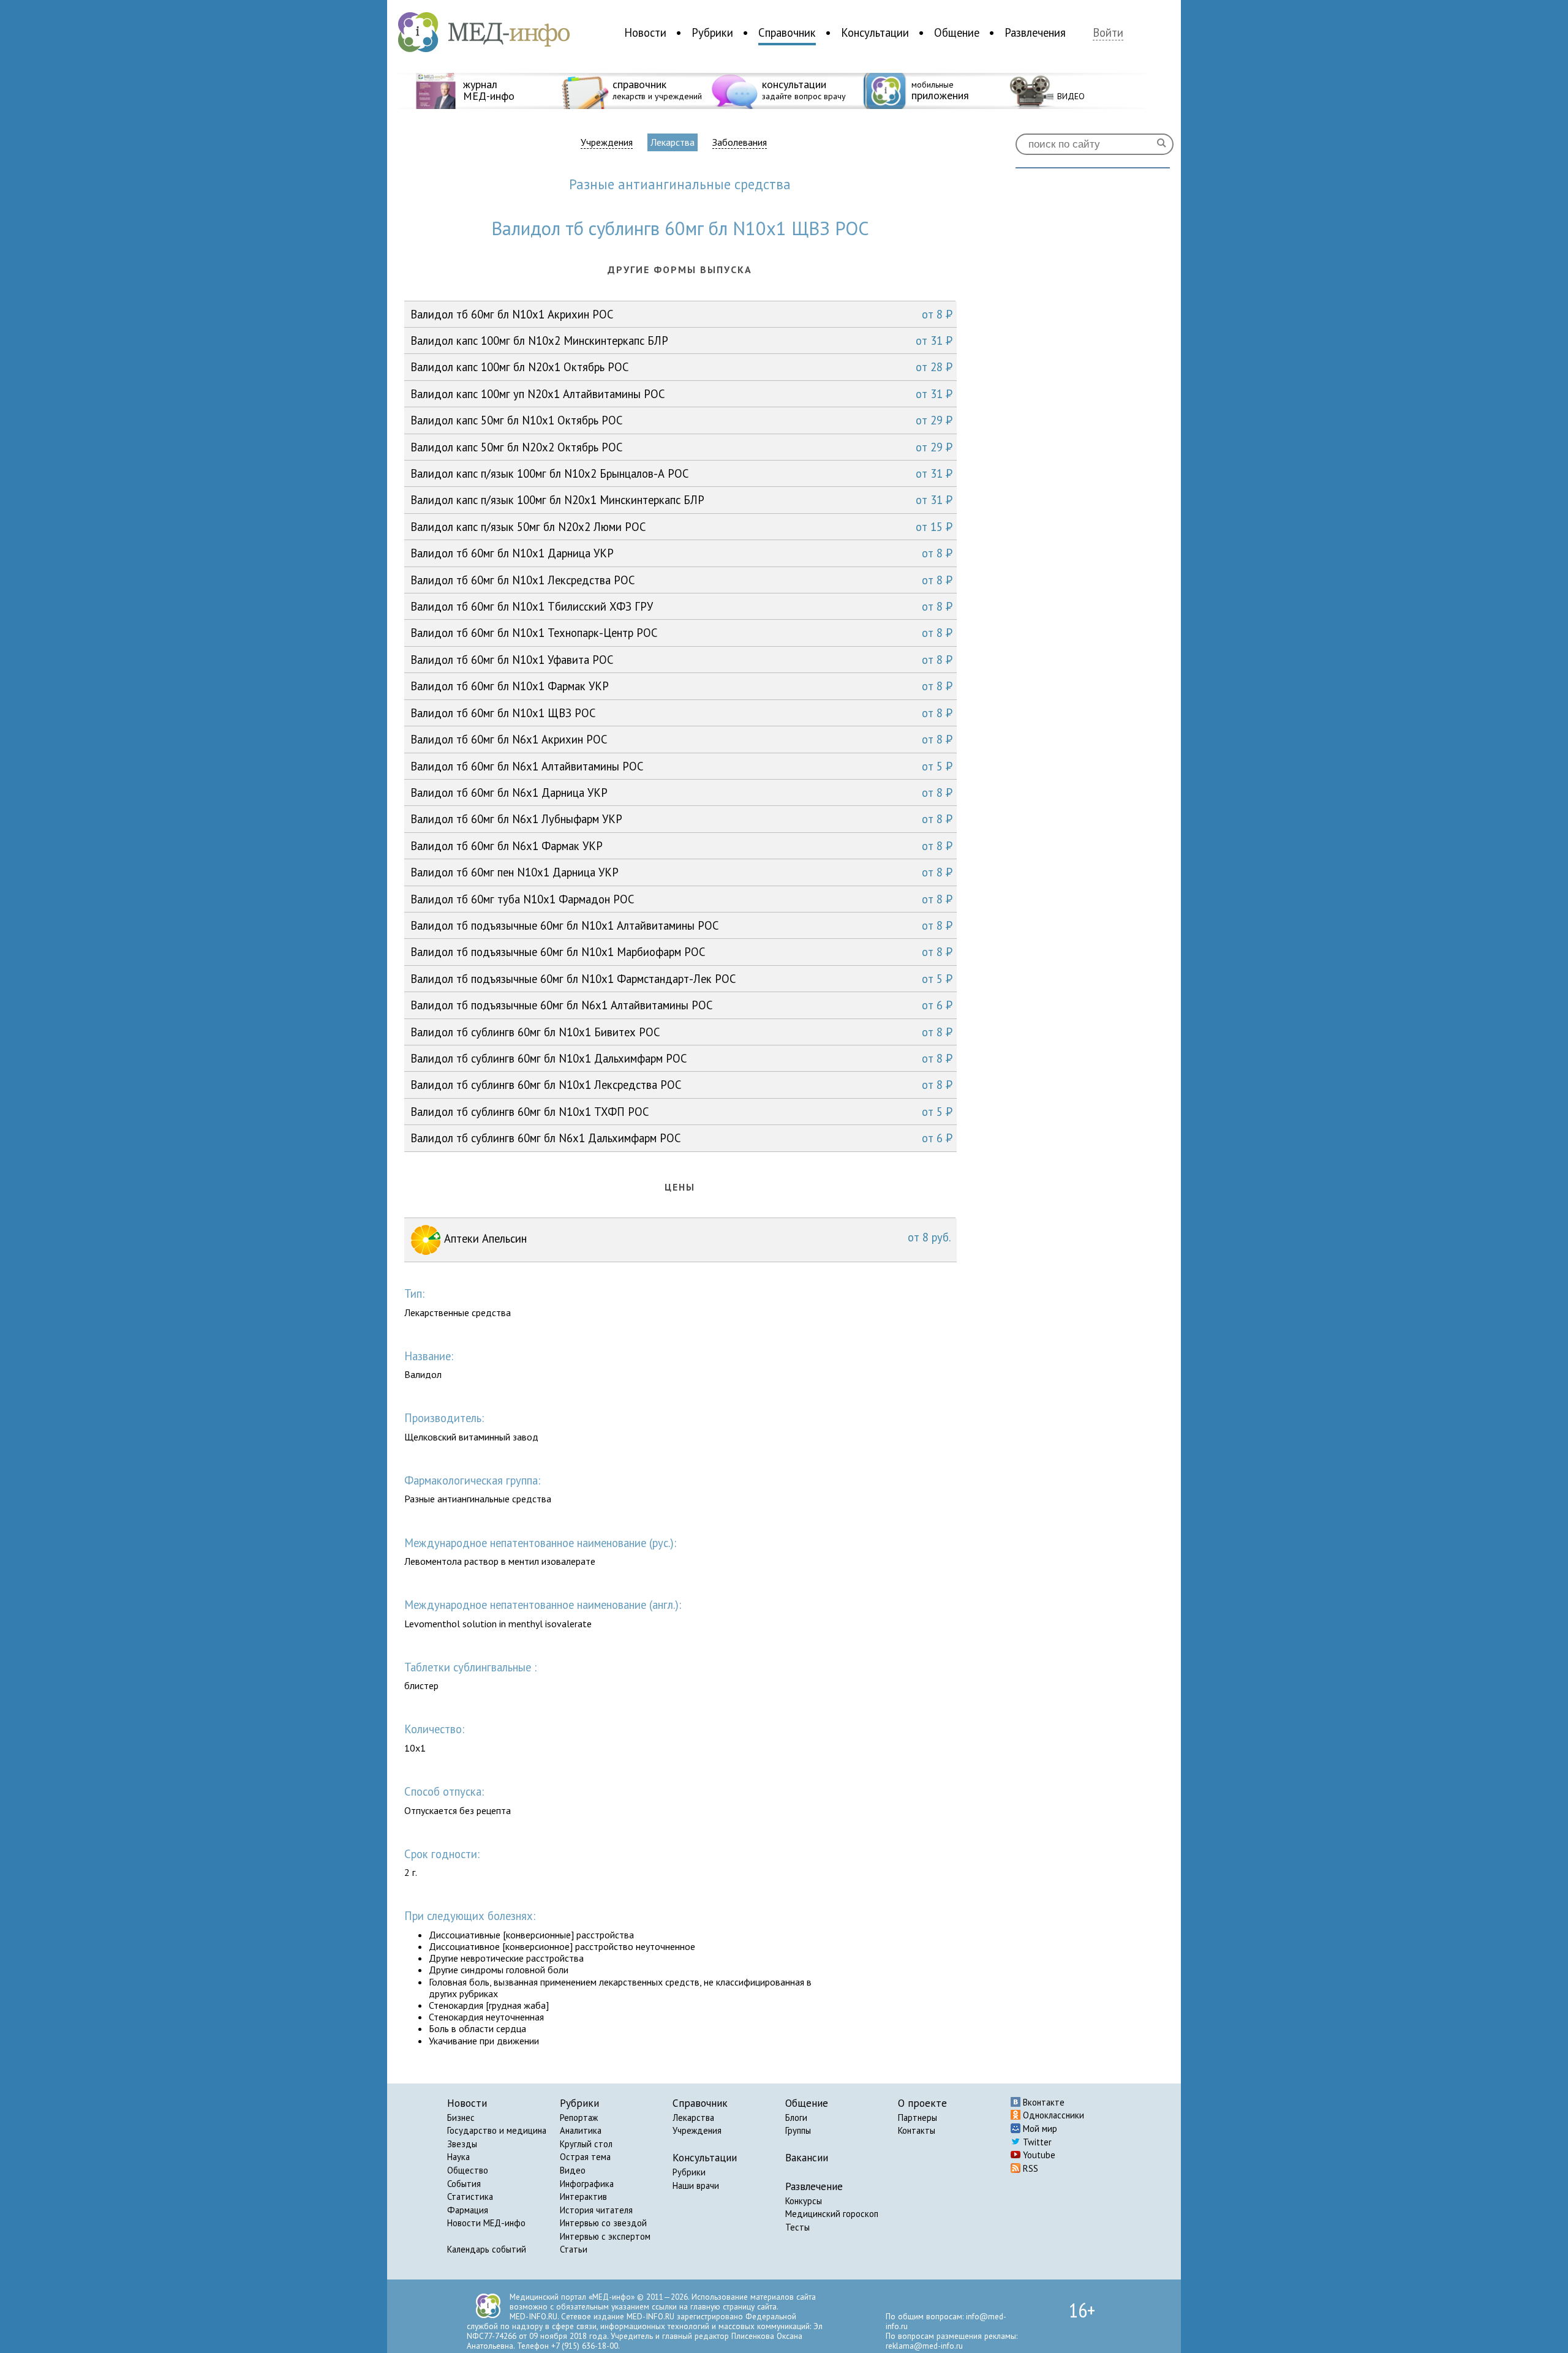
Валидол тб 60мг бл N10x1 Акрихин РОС (681, 314)
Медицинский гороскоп (832, 2214)
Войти (1108, 33)
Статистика (470, 2197)
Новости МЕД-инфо (486, 2223)
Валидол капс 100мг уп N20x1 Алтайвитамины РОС (681, 394)
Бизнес (461, 2118)
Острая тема (585, 2157)
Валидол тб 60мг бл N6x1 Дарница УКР (681, 792)
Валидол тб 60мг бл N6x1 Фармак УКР (681, 846)
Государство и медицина (497, 2130)
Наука (458, 2157)
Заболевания (740, 142)
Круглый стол (586, 2144)
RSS (1029, 2168)
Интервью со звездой (603, 2223)
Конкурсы (804, 2201)
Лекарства (673, 142)
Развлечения (1035, 32)
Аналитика (581, 2130)
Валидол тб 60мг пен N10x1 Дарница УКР (681, 872)
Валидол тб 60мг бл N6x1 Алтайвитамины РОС (681, 766)
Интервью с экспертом (605, 2236)
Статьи (574, 2249)
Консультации (875, 32)
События (464, 2184)
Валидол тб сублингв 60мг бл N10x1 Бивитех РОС (681, 1032)
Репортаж (579, 2118)
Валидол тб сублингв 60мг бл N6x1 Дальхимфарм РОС (681, 1138)
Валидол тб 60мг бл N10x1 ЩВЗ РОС (681, 713)
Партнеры (918, 2118)
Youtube (1038, 2155)
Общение (957, 32)
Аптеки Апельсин (696, 1238)
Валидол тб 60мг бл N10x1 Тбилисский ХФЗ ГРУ (681, 606)
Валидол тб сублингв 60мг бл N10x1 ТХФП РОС (681, 1112)
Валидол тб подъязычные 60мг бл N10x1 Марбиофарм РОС (681, 952)
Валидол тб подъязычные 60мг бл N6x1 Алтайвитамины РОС (681, 1005)
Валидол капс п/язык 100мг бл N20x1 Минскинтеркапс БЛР (681, 500)
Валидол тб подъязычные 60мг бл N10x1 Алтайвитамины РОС (681, 925)
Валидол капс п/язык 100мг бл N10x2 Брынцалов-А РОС (681, 473)
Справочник (787, 32)
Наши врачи (696, 2185)
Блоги (796, 2118)
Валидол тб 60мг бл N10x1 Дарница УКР (681, 553)
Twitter (1036, 2142)
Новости (645, 32)
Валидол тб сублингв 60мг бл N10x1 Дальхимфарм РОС (681, 1058)
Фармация (468, 2210)
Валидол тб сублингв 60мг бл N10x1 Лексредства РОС (681, 1085)
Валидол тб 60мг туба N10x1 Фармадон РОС (681, 899)
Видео (573, 2170)
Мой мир (1039, 2129)
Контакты (917, 2130)
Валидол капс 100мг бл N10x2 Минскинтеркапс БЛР (681, 341)
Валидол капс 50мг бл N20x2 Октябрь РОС (681, 447)
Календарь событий (487, 2249)
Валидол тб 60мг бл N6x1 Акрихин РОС (681, 739)
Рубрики (712, 32)
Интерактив (583, 2197)
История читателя (596, 2210)
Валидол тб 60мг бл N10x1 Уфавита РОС (681, 660)
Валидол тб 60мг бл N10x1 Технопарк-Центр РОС (681, 633)
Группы (798, 2130)
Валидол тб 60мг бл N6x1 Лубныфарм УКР (681, 819)
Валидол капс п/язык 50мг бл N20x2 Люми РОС (681, 527)
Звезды (462, 2144)
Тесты (797, 2227)
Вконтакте (1042, 2102)
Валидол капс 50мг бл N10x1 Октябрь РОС (681, 420)
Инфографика (587, 2184)
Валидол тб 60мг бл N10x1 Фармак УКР (681, 686)
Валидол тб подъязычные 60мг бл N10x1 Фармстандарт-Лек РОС (681, 979)
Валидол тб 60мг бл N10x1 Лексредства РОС (681, 580)
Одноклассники (1052, 2115)
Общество (468, 2170)
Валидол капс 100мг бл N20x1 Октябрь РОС (681, 367)
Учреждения (607, 142)
